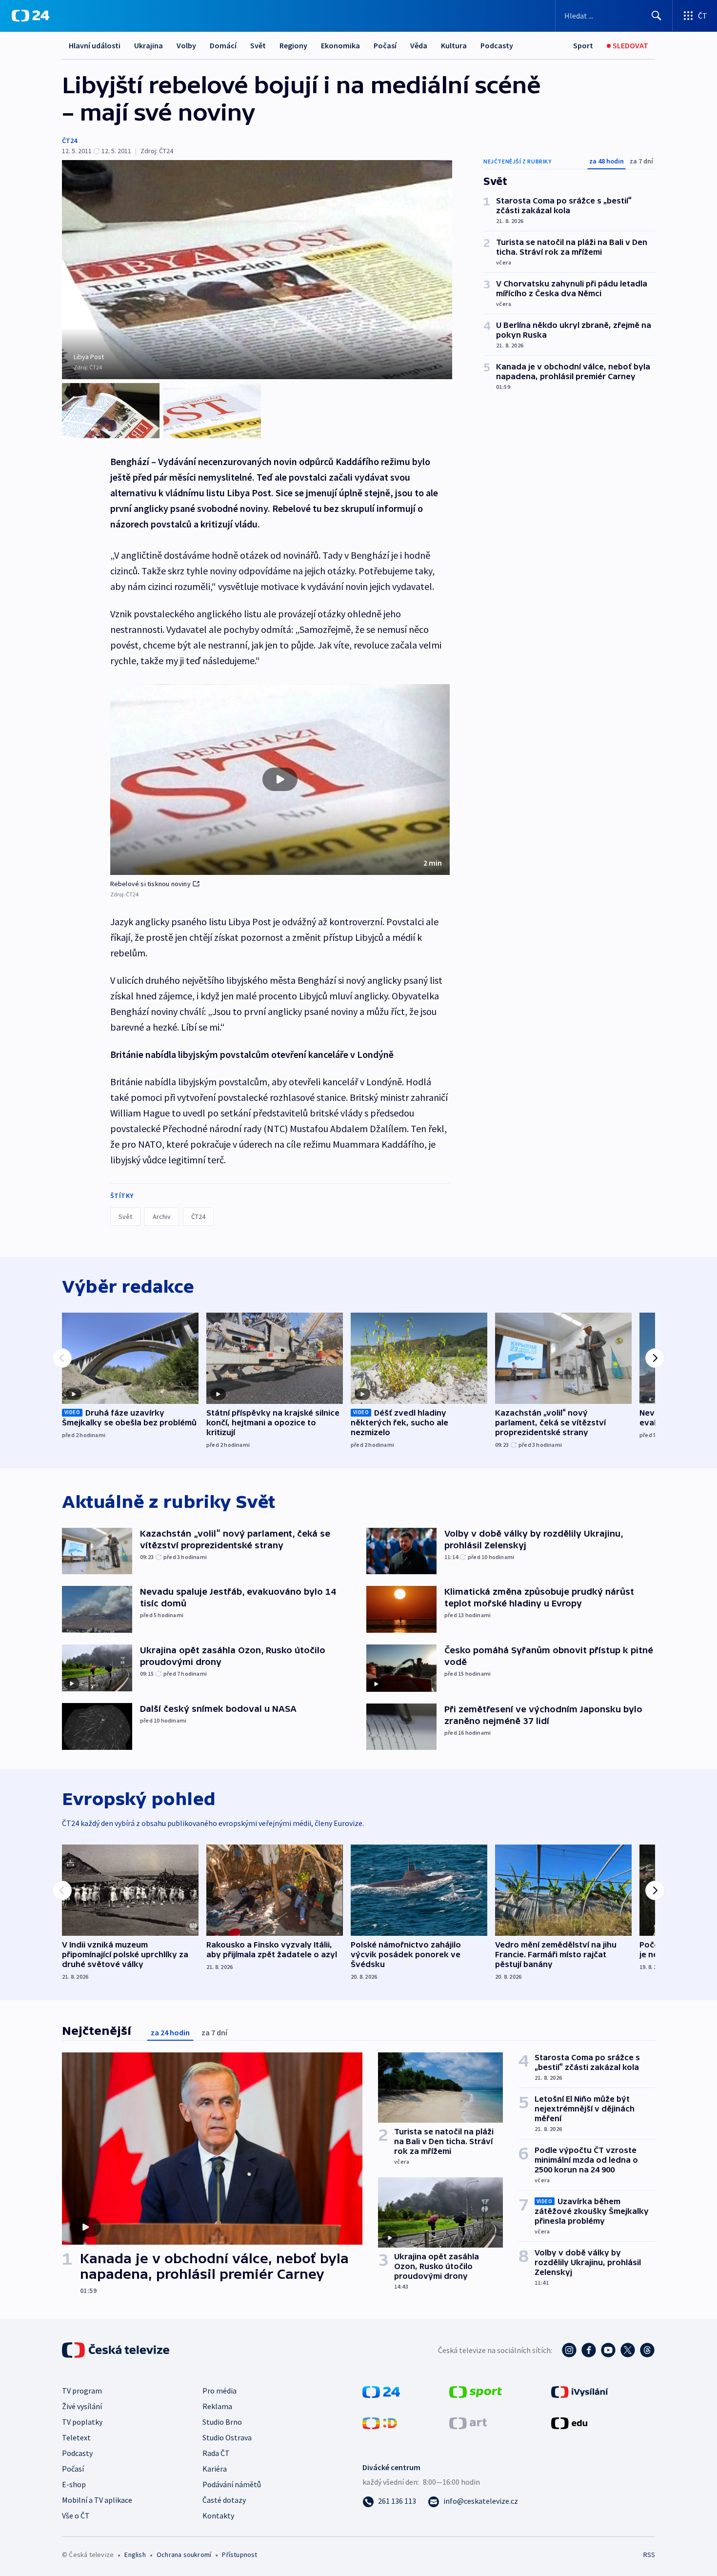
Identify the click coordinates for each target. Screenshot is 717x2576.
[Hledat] (657, 16)
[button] (280, 780)
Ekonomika (340, 45)
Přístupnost (239, 2555)
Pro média (219, 2391)
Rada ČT (216, 2453)
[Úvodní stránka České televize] (117, 2350)
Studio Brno (222, 2422)
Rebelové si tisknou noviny (150, 884)
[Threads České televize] (647, 2350)
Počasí (385, 45)
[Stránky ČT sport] (476, 2391)
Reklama (217, 2406)
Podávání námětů (232, 2484)
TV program (82, 2391)
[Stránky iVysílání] (580, 2391)
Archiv (162, 1217)
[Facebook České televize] (589, 2350)
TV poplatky (82, 2422)
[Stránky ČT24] (381, 2391)
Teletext (76, 2437)
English (135, 2555)
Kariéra (215, 2469)
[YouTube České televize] (608, 2350)
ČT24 (70, 141)
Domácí (223, 45)
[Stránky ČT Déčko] (380, 2422)
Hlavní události (95, 45)
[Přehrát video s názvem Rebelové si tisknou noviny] (280, 779)
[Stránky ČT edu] (569, 2422)
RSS (649, 2555)
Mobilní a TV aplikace (97, 2500)
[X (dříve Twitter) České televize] (628, 2350)
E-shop (74, 2484)
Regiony (293, 45)
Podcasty (497, 45)
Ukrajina (149, 45)
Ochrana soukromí (184, 2555)
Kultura (454, 45)
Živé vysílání (82, 2406)
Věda (419, 45)
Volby (186, 45)
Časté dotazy (224, 2500)
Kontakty (218, 2515)
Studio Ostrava (227, 2437)
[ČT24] (30, 16)
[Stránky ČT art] (468, 2422)
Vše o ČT (76, 2515)
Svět (258, 45)
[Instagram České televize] (569, 2350)
